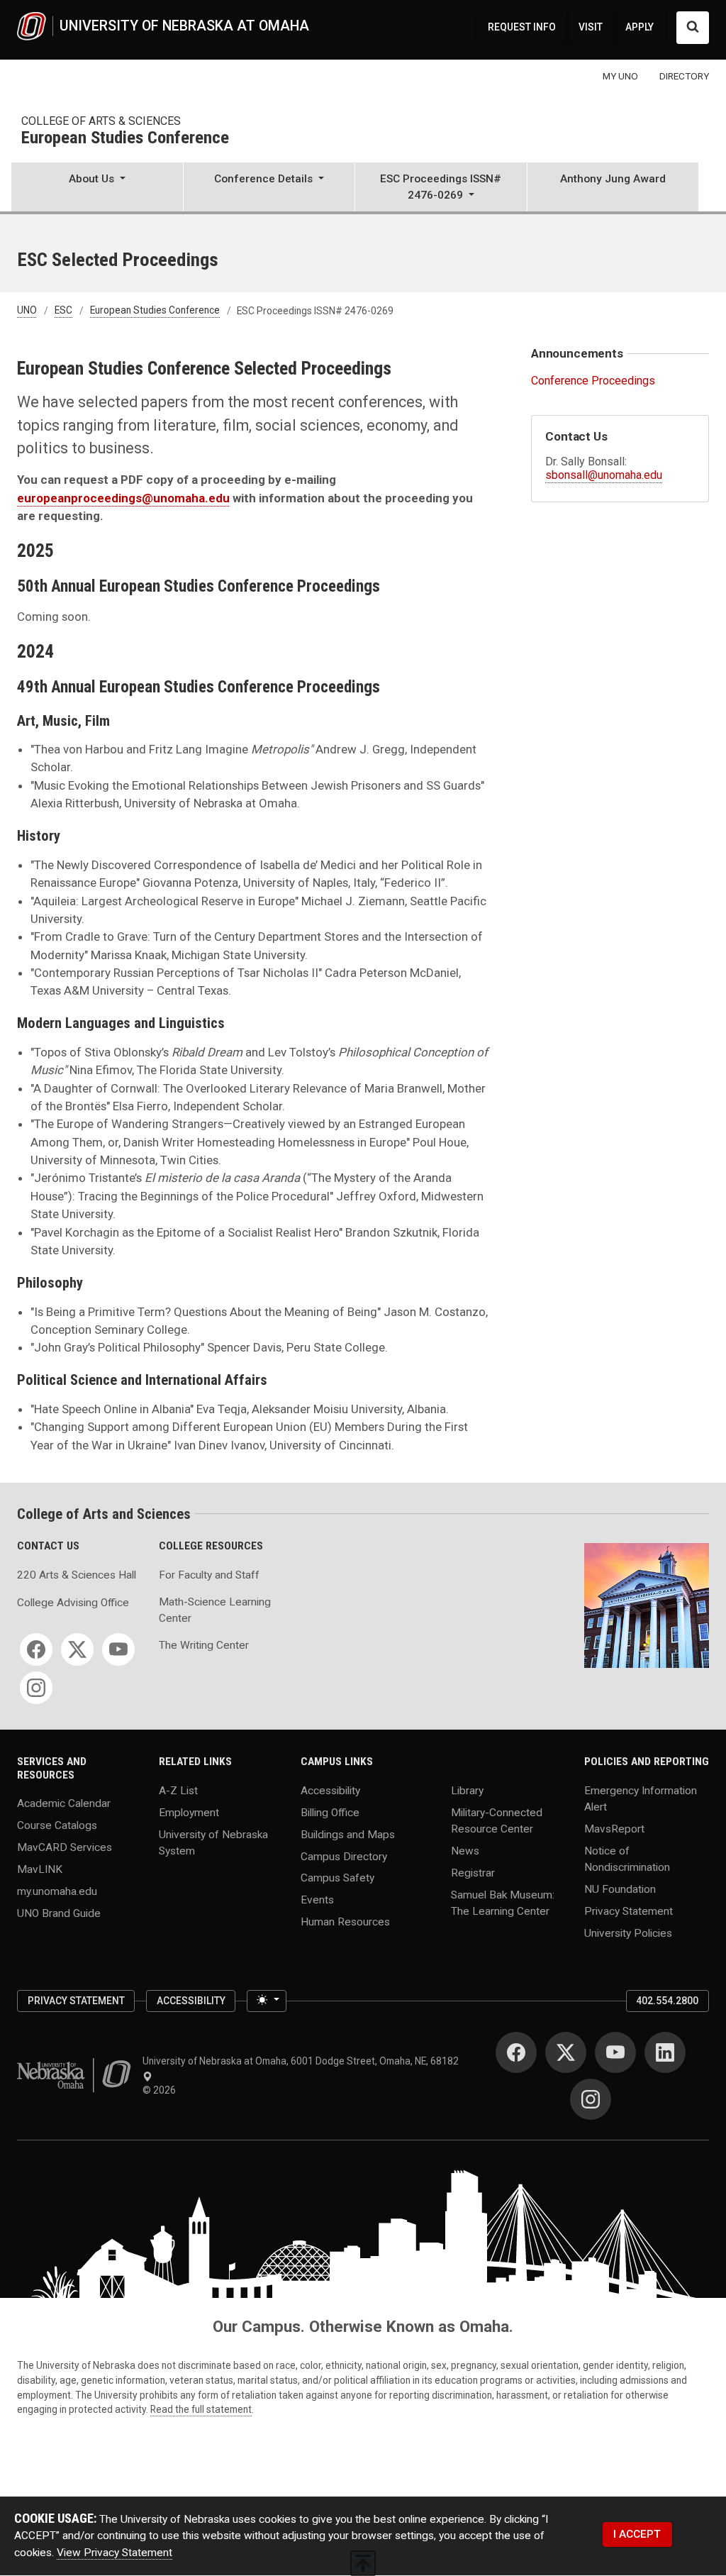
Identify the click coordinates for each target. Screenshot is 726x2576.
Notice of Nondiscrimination (627, 1858)
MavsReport (614, 1828)
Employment (189, 1812)
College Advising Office (73, 1603)
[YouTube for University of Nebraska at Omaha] (615, 2052)
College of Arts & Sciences (101, 121)
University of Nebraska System (213, 1842)
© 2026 (161, 2090)
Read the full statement (201, 2409)
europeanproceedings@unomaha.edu (123, 498)
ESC (63, 311)
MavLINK (40, 1869)
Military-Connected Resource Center (497, 1820)
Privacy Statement (629, 1911)
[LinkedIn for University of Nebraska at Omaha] (665, 2052)
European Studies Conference (125, 138)
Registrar (473, 1872)
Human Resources (345, 1922)
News (465, 1850)
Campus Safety (337, 1878)
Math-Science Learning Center (215, 1610)
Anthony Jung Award (613, 179)
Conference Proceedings (593, 381)
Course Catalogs (57, 1825)
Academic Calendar (64, 1803)
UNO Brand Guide (59, 1913)
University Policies (628, 1933)
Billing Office (330, 1812)
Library (467, 1790)
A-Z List (178, 1790)
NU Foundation (620, 1889)
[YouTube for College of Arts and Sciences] (118, 1649)
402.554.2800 (667, 2001)
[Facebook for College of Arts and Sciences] (36, 1649)
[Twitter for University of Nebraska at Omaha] (566, 2052)
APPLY (640, 27)
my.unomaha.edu (57, 1891)
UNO (27, 311)
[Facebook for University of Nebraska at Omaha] (516, 2052)
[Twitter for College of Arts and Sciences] (77, 1649)
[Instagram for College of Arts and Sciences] (36, 1688)
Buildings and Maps (348, 1834)
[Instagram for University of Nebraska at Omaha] (591, 2099)
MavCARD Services (65, 1847)
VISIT (591, 27)
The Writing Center (204, 1645)
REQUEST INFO (522, 27)
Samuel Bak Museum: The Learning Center (503, 1902)
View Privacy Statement (115, 2553)
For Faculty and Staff (209, 1575)
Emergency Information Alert (641, 1798)
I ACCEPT (637, 2534)
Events (317, 1900)
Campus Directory (344, 1856)
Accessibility (330, 1790)
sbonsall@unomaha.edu (604, 475)
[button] (97, 188)
